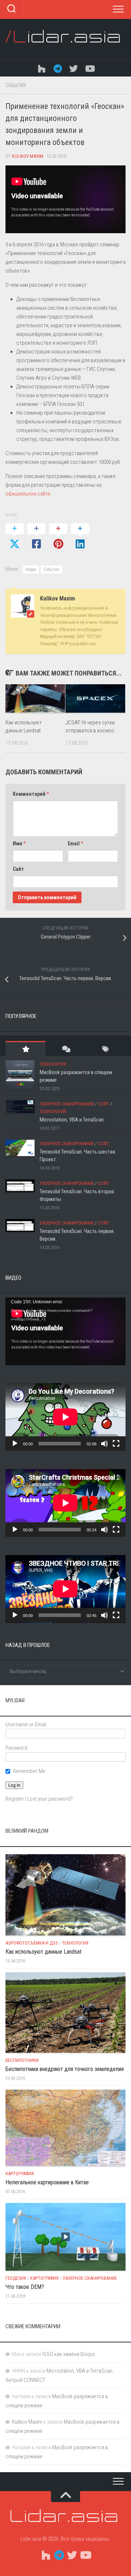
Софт (104, 1104)
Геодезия (16, 2278)
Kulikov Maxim (28, 156)
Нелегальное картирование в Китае (47, 2182)
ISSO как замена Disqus (69, 2354)
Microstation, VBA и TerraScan (72, 1120)
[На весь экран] (116, 1444)
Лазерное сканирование (67, 1104)
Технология (53, 1064)
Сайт (18, 869)
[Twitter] (74, 68)
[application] (65, 1331)
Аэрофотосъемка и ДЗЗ (32, 1943)
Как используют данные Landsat (43, 1952)
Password (16, 1748)
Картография (20, 2174)
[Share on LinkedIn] (80, 537)
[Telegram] (57, 68)
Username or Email (26, 1724)
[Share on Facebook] (36, 537)
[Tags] (106, 1049)
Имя (19, 843)
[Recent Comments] (65, 1049)
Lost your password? (50, 1799)
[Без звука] (104, 1444)
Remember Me (29, 1771)
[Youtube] (90, 68)
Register (15, 1799)
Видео (31, 569)
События (16, 85)
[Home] (41, 68)
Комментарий (31, 794)
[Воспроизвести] (15, 1444)
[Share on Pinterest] (58, 537)
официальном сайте (28, 494)
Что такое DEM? (25, 2287)
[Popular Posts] (25, 1049)
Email (75, 843)
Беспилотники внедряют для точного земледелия (65, 2069)
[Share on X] (15, 537)
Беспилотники (22, 2060)
